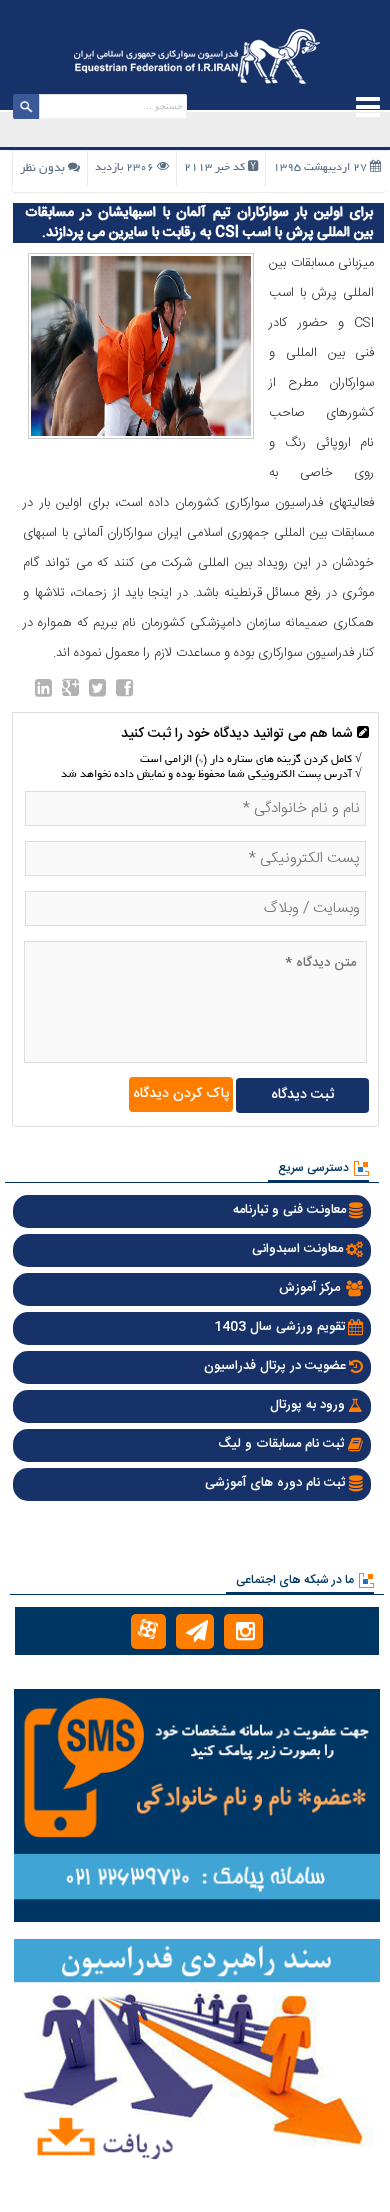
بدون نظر (42, 168)
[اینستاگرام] (243, 1631)
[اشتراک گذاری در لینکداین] (43, 692)
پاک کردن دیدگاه (181, 1094)
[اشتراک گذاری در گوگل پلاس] (70, 692)
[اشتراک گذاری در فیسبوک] (124, 692)
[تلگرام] (195, 1631)
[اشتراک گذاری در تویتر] (97, 692)
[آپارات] (148, 1631)
